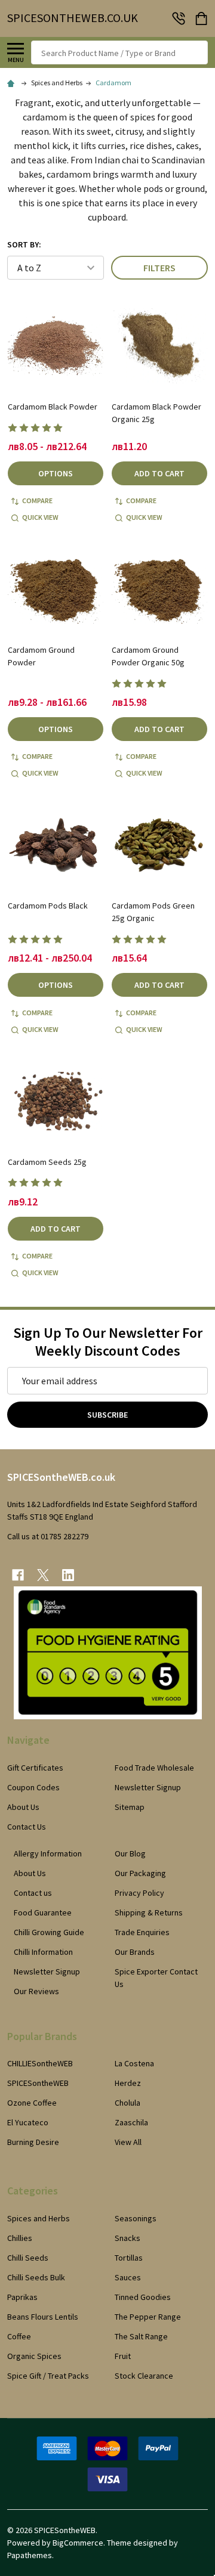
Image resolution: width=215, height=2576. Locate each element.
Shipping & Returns (149, 1912)
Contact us (33, 1893)
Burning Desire (33, 2142)
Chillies (20, 2238)
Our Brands (135, 1952)
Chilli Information (43, 1952)
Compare (37, 500)
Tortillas (129, 2258)
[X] (43, 1575)
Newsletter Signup (148, 1787)
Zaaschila (131, 2122)
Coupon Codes (33, 1787)
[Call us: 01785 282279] (179, 18)
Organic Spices (34, 2356)
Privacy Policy (139, 1893)
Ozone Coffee (32, 2103)
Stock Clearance (144, 2376)
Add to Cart (159, 473)
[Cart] (202, 18)
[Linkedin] (68, 1575)
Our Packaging (140, 1873)
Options (56, 473)
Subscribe (107, 1415)
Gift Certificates (35, 1768)
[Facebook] (18, 1575)
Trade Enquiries (142, 1932)
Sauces (128, 2277)
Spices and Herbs (39, 2218)
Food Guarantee (43, 1912)
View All (128, 2142)
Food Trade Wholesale (154, 1768)
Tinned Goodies (143, 2297)
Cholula (128, 2103)
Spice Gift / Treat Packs (48, 2376)
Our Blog (130, 1853)
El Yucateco (28, 2122)
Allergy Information (48, 1853)
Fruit (123, 2356)
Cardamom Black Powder (53, 407)
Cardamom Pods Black (48, 906)
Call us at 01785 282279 (48, 1536)
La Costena (134, 2063)
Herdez (128, 2083)
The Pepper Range (148, 2317)
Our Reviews (36, 1991)
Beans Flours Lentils (43, 2317)
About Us (23, 1807)
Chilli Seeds (28, 2258)
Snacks (128, 2238)
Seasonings (136, 2218)
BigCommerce (78, 2543)
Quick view (40, 517)
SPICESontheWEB (38, 2083)
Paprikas (22, 2297)
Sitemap (130, 1807)
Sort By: (24, 244)
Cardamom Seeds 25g (47, 1162)
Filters (159, 268)
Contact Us (27, 1827)
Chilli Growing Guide (49, 1932)
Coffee (19, 2336)
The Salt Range (141, 2336)
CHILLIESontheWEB (40, 2063)
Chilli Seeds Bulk (36, 2277)
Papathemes (30, 2555)
